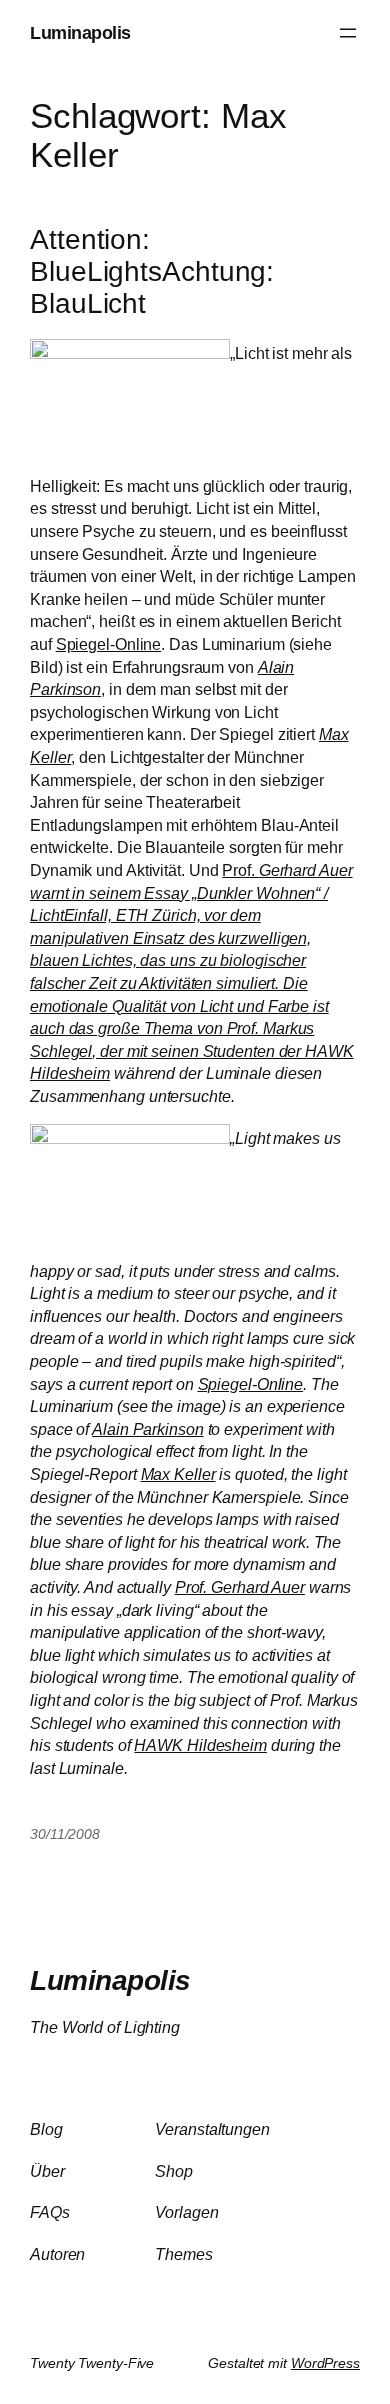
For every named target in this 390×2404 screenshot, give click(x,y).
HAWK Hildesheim (200, 1745)
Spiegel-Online (109, 644)
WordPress (325, 2363)
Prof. (191, 960)
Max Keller (178, 1474)
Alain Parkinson (148, 1429)
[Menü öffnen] (348, 33)
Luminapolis (80, 32)
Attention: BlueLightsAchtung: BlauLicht (152, 271)
